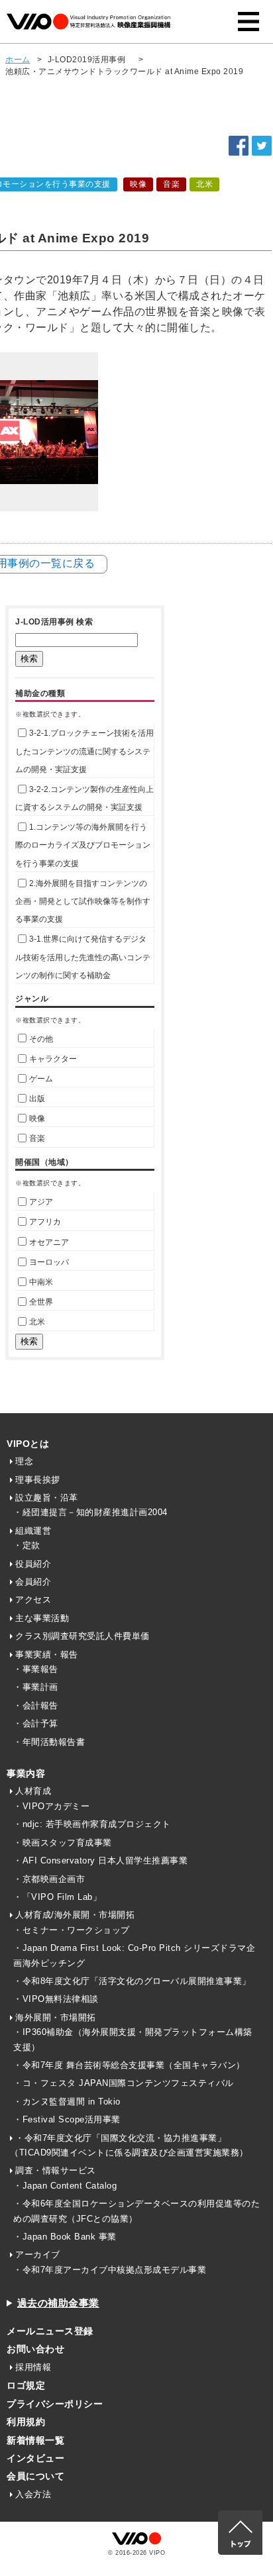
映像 (37, 1118)
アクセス (33, 1600)
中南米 (41, 1282)
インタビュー (35, 2458)
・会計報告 (36, 1706)
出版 (37, 1099)
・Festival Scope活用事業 (67, 2119)
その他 (41, 1039)
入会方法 (33, 2494)
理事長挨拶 (38, 1480)
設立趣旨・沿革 (47, 1498)
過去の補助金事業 (58, 2303)
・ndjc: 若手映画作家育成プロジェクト (92, 1824)
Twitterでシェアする (262, 146)
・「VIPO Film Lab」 (57, 1897)
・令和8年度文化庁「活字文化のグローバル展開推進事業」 (132, 1981)
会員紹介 (33, 1582)
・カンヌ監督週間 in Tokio (67, 2102)
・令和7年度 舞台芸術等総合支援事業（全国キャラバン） (129, 2065)
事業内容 (26, 1773)
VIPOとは (28, 1444)
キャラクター (53, 1059)
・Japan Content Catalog (65, 2186)
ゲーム (41, 1079)
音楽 (37, 1138)
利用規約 (26, 2422)
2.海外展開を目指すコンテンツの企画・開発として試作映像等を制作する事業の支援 (83, 901)
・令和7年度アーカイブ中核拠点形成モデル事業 (110, 2270)
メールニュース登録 (50, 2331)
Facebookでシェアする (239, 146)
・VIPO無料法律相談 (56, 1999)
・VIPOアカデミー (51, 1806)
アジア (41, 1202)
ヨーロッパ (49, 1262)
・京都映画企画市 (49, 1879)
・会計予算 (36, 1723)
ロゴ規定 (26, 2385)
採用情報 (33, 2367)
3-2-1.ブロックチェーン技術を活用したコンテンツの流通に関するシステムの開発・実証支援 (84, 751)
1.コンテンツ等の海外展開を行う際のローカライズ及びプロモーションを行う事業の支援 (83, 845)
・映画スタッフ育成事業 (63, 1843)
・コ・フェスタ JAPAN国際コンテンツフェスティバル (124, 2083)
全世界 (41, 1302)
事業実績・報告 (47, 1655)
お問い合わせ (35, 2349)
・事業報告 (36, 1669)
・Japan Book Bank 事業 (65, 2237)
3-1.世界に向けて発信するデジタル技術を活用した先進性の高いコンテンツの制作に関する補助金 (83, 957)
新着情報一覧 (35, 2440)
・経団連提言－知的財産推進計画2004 (90, 1512)
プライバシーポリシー (55, 2404)
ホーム (18, 60)
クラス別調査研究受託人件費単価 (82, 1636)
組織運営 (33, 1531)
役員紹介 (33, 1564)
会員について (35, 2476)
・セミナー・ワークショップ (72, 1930)
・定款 (27, 1545)
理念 (24, 1461)
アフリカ (45, 1222)
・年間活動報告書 (49, 1742)
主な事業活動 (42, 1618)
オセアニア (49, 1242)
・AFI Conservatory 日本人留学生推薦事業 (100, 1860)
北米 (37, 1322)
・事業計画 (36, 1687)
